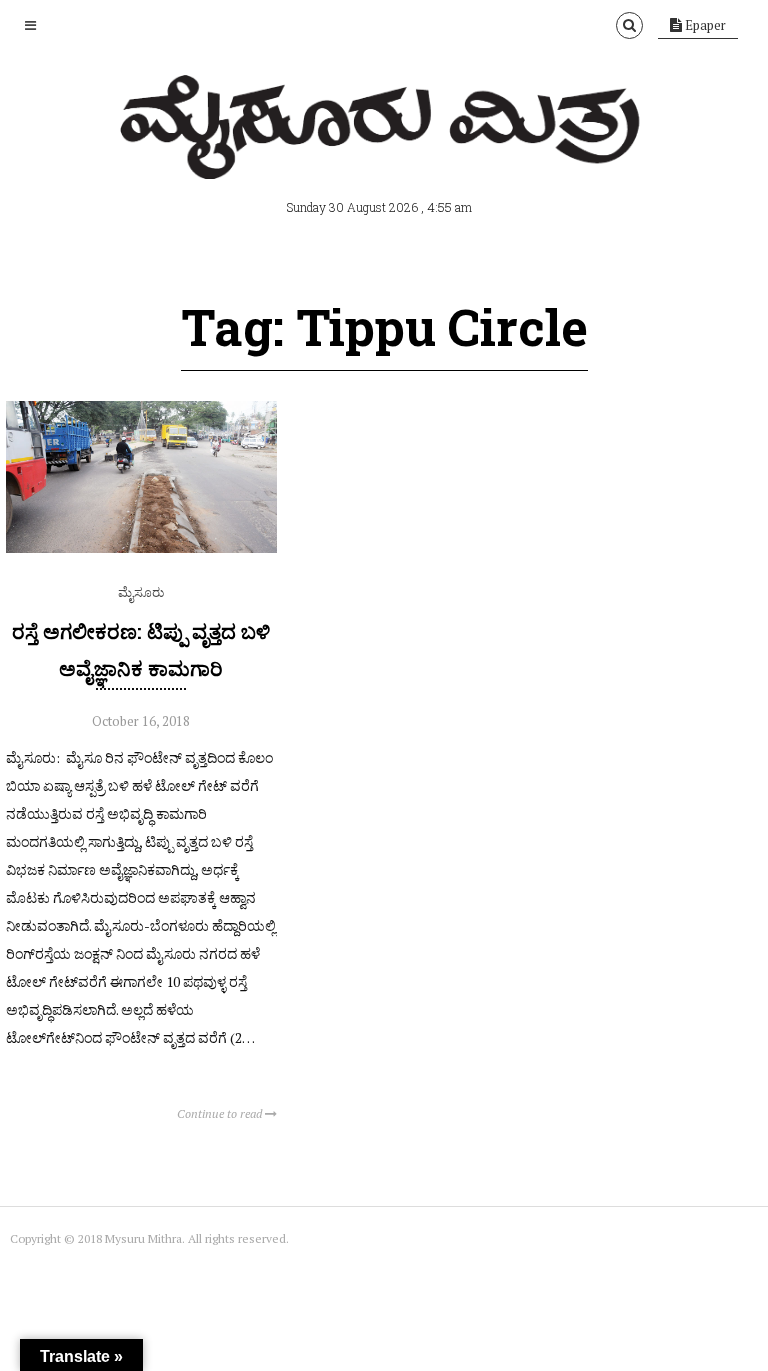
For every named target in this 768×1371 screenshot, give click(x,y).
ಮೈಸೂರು (141, 592)
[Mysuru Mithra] (384, 156)
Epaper (704, 25)
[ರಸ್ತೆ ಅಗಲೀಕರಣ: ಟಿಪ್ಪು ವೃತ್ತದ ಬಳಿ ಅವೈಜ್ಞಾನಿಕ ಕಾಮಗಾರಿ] (141, 548)
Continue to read (221, 1113)
